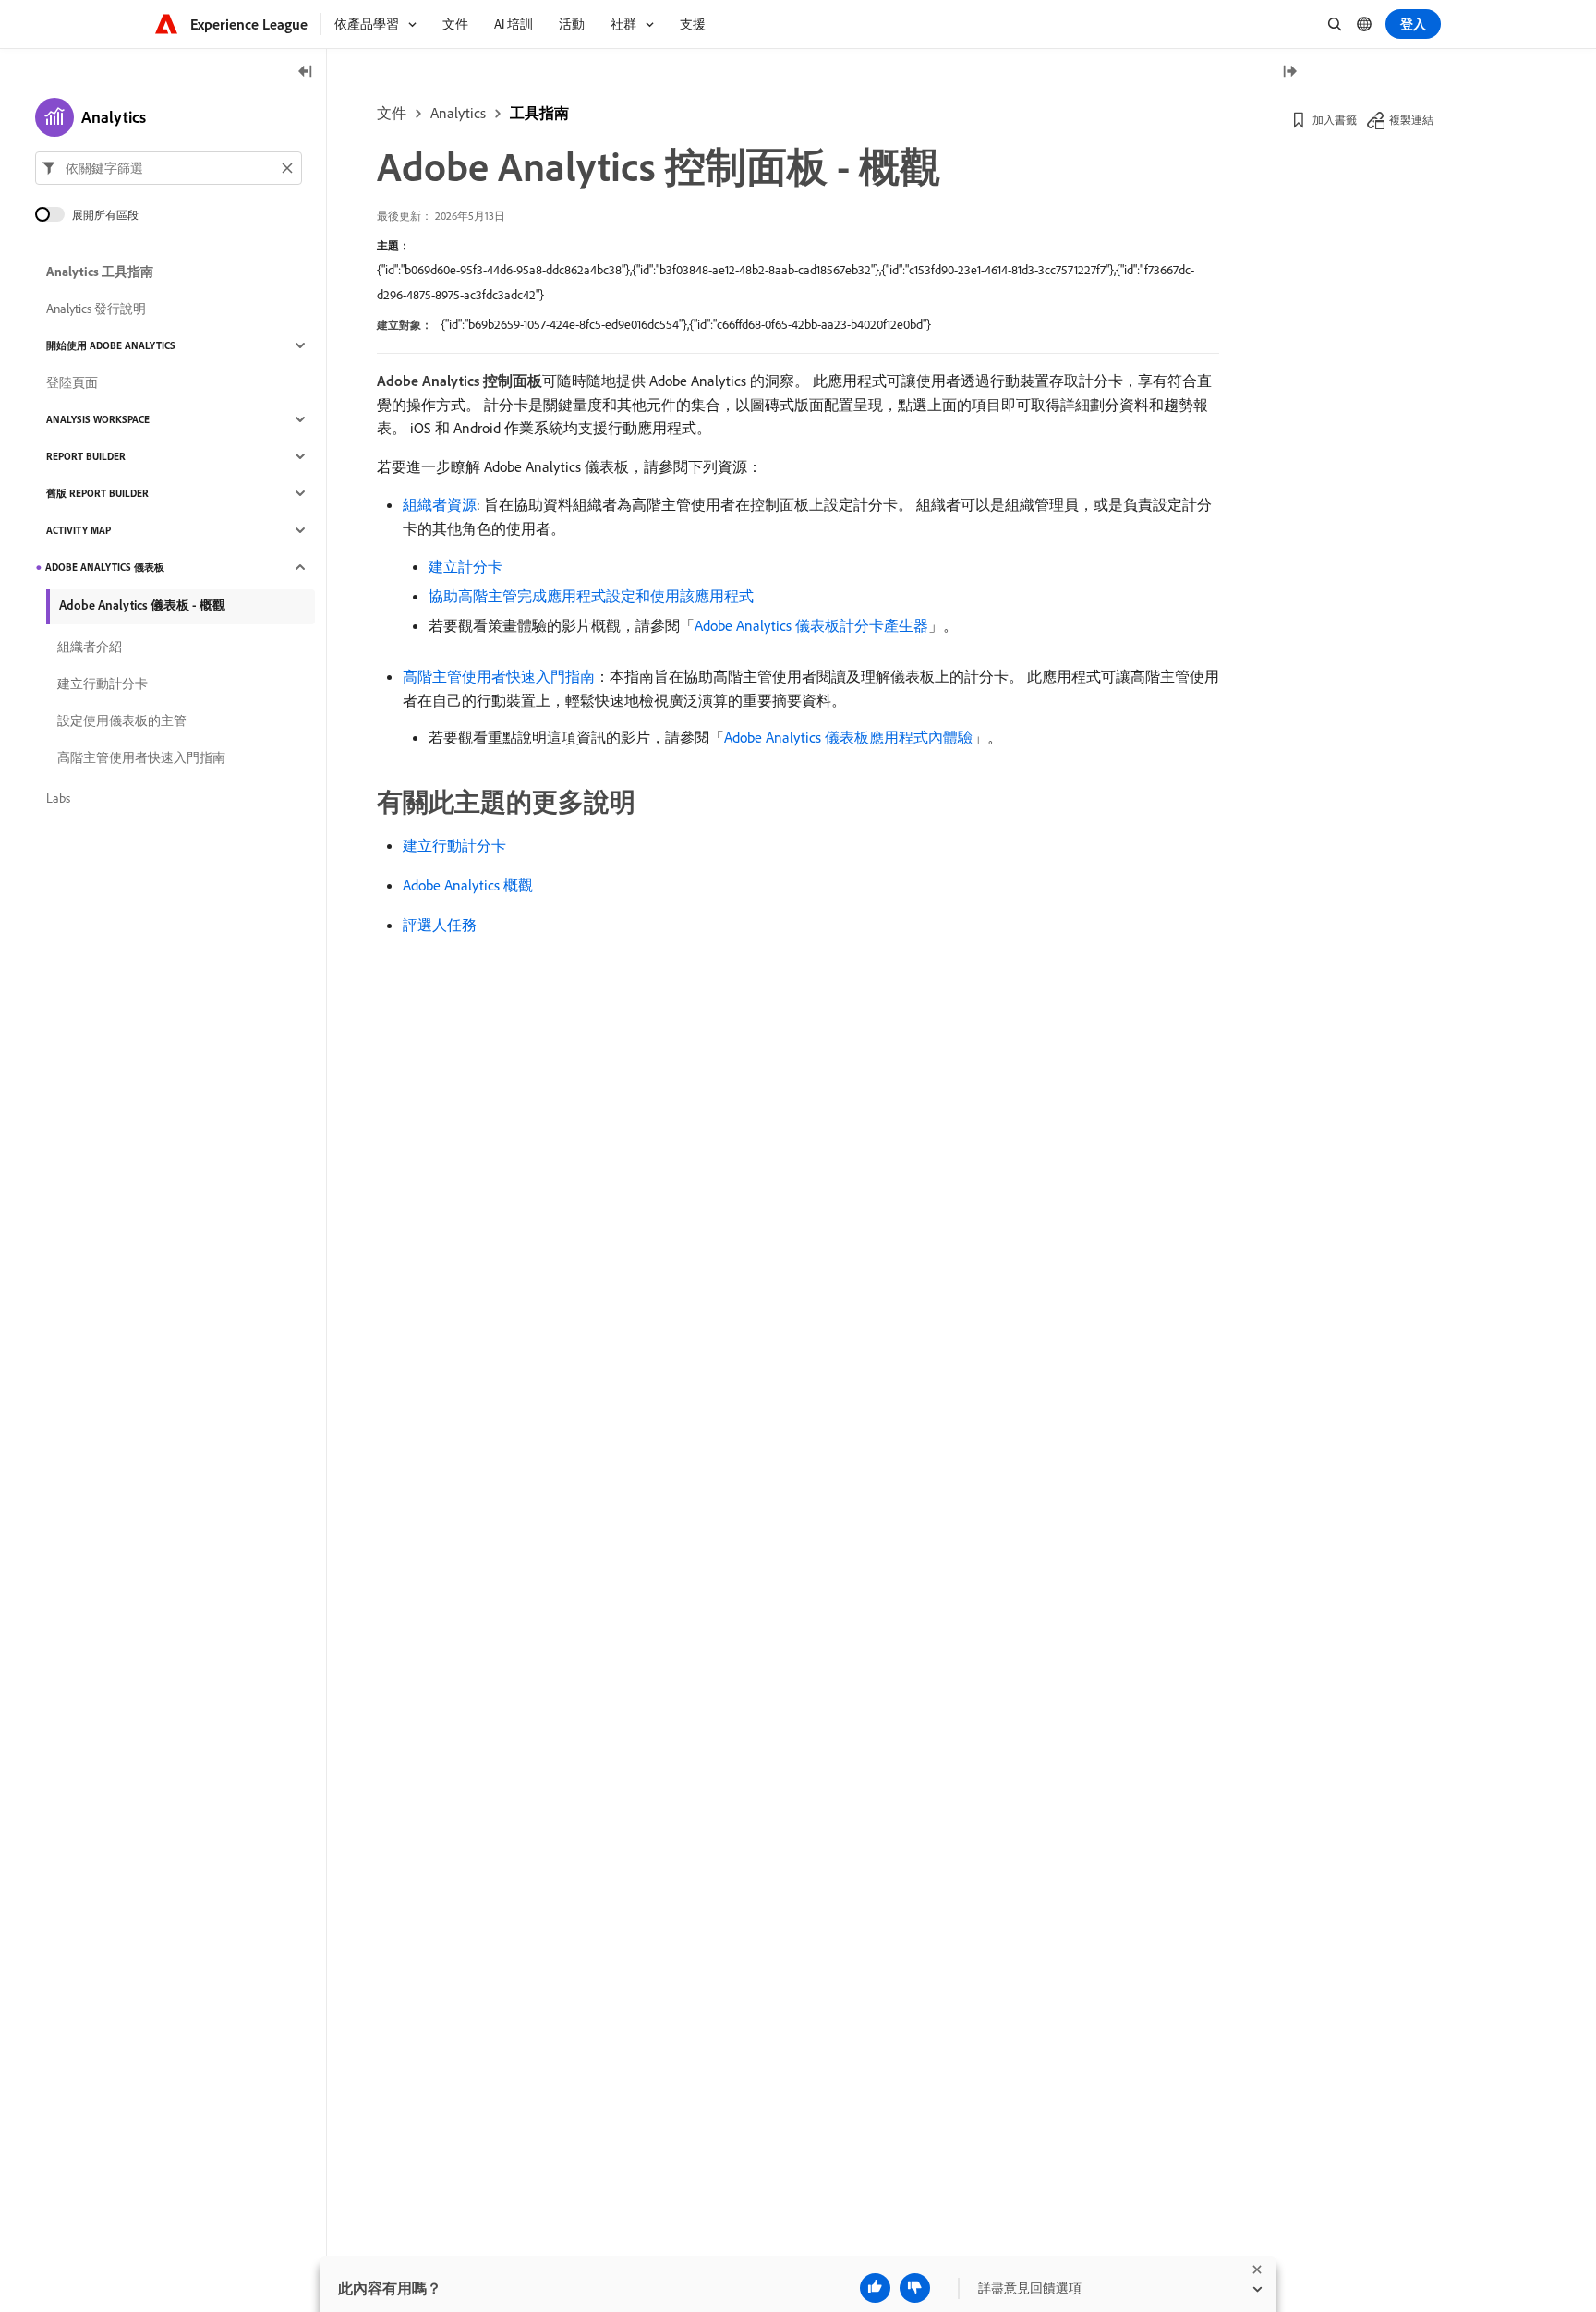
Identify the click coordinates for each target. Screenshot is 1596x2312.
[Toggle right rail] (1289, 73)
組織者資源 (440, 504)
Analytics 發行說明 (96, 309)
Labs (58, 798)
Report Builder (86, 456)
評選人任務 (440, 925)
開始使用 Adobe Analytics (111, 345)
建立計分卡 (465, 566)
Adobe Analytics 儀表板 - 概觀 (142, 605)
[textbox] (169, 168)
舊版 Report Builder (97, 493)
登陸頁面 (72, 382)
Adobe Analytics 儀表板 (105, 567)
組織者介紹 (90, 647)
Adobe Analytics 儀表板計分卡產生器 (811, 625)
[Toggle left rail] (306, 73)
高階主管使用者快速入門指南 (499, 676)
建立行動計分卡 (454, 845)
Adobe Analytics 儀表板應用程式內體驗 (848, 737)
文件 (392, 113)
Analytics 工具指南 (100, 272)
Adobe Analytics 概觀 (468, 885)
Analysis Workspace (98, 419)
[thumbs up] (875, 2288)
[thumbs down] (915, 2288)
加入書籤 (1335, 120)
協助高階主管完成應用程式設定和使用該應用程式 (591, 596)
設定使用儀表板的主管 (122, 720)
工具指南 (539, 113)
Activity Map (79, 530)
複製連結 (1411, 120)
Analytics (458, 113)
